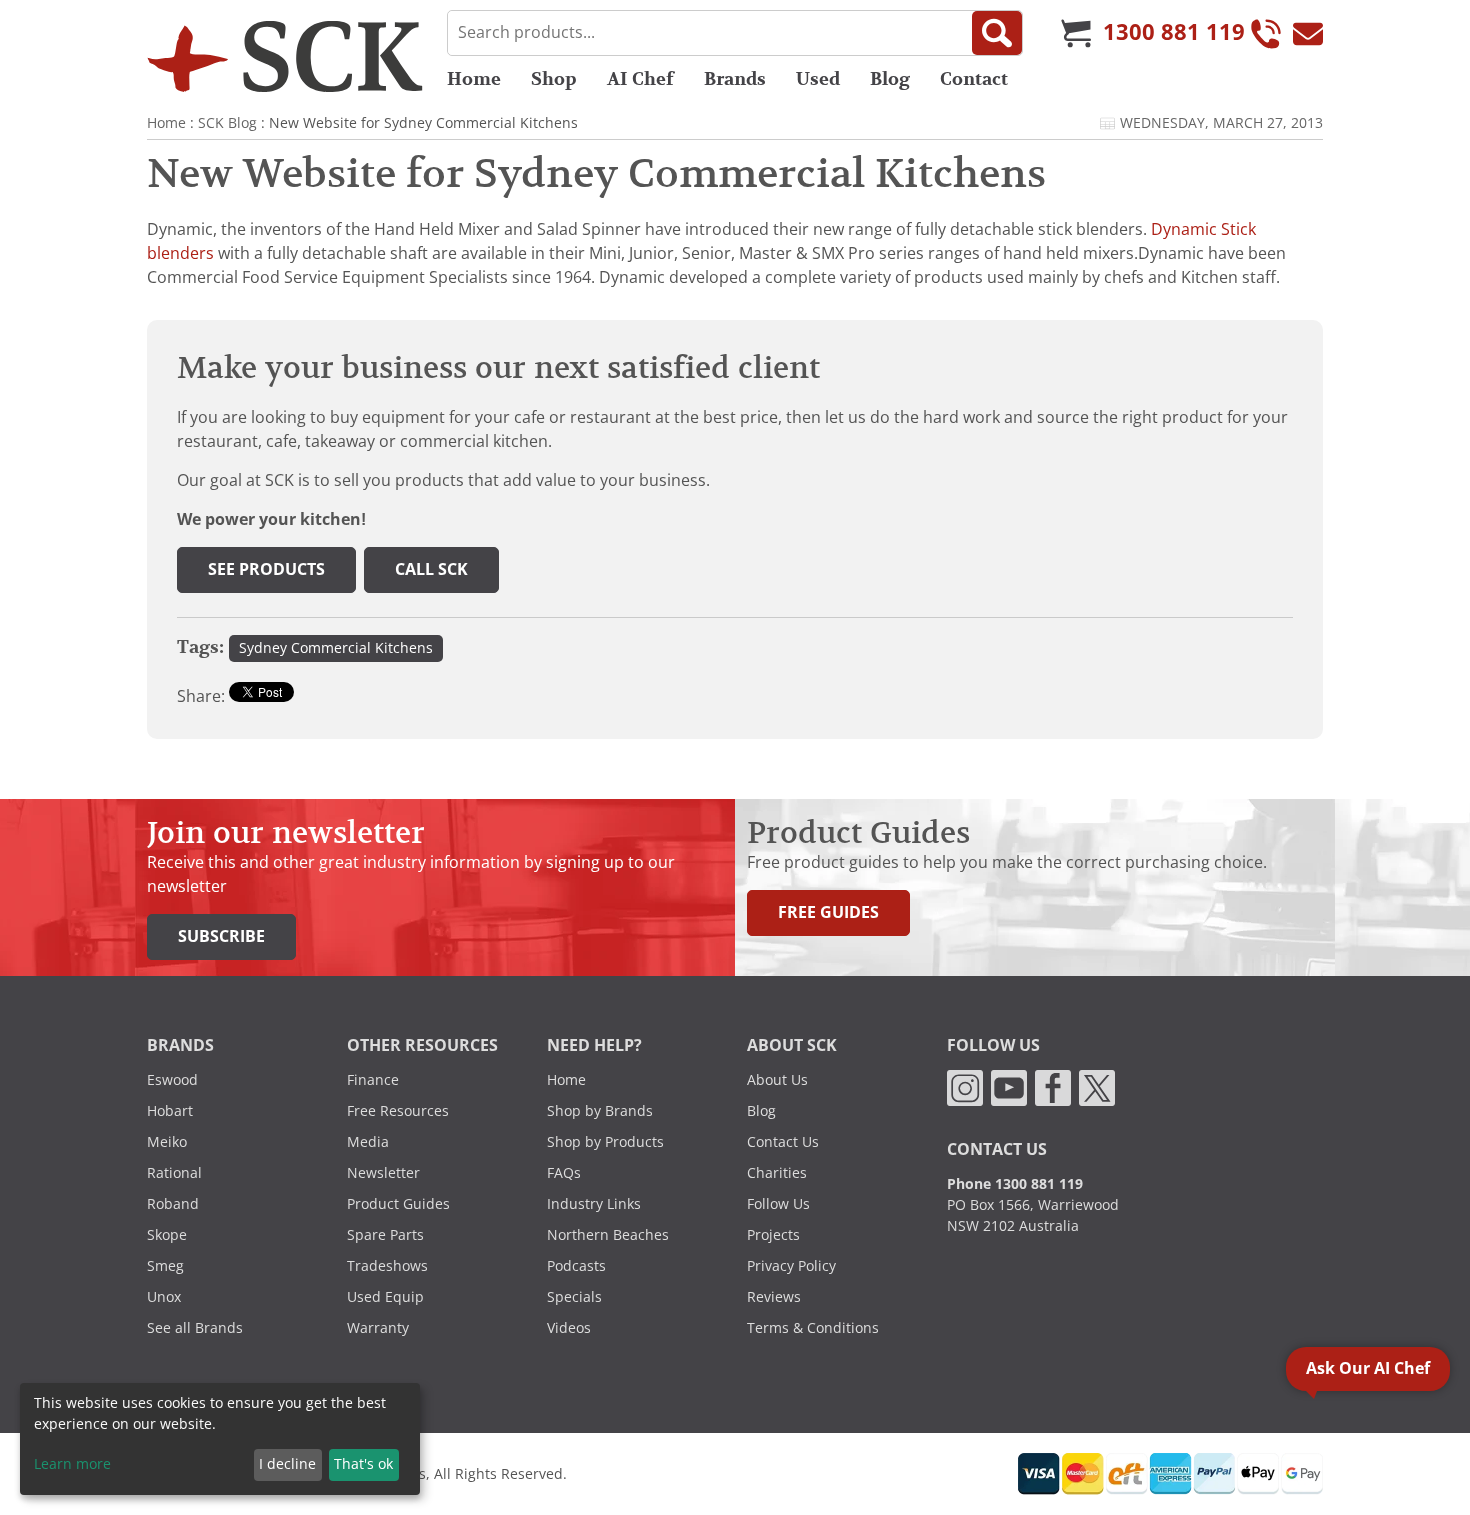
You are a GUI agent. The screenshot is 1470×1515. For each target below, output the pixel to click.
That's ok (363, 1464)
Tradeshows (387, 1266)
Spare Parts (385, 1235)
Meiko (167, 1142)
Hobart (170, 1111)
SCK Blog (227, 123)
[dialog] (220, 1439)
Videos (569, 1328)
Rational (174, 1173)
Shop (554, 79)
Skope (167, 1235)
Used (818, 79)
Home (474, 79)
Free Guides (828, 912)
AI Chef (640, 79)
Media (368, 1142)
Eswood (172, 1080)
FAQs (564, 1173)
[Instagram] (965, 1087)
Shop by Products (605, 1142)
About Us (777, 1080)
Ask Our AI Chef (1368, 1368)
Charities (777, 1173)
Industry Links (594, 1204)
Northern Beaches (608, 1235)
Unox (164, 1297)
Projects (773, 1235)
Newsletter (383, 1173)
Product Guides (398, 1204)
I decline (287, 1464)
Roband (173, 1204)
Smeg (165, 1266)
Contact (974, 79)
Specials (574, 1297)
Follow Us (778, 1204)
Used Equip (385, 1297)
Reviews (774, 1297)
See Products (266, 569)
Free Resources (398, 1111)
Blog (890, 79)
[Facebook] (1053, 1087)
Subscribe (221, 936)
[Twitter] (1097, 1087)
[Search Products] (997, 33)
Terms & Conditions (813, 1328)
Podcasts (576, 1266)
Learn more (72, 1464)
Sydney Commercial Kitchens (336, 648)
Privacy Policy (791, 1266)
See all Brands (195, 1328)
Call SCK (431, 569)
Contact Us (783, 1142)
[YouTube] (1009, 1087)
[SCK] (285, 56)
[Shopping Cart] (1076, 33)
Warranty (378, 1328)
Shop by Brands (600, 1111)
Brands (735, 79)
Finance (373, 1080)
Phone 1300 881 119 (1015, 1184)
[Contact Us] (1308, 33)
